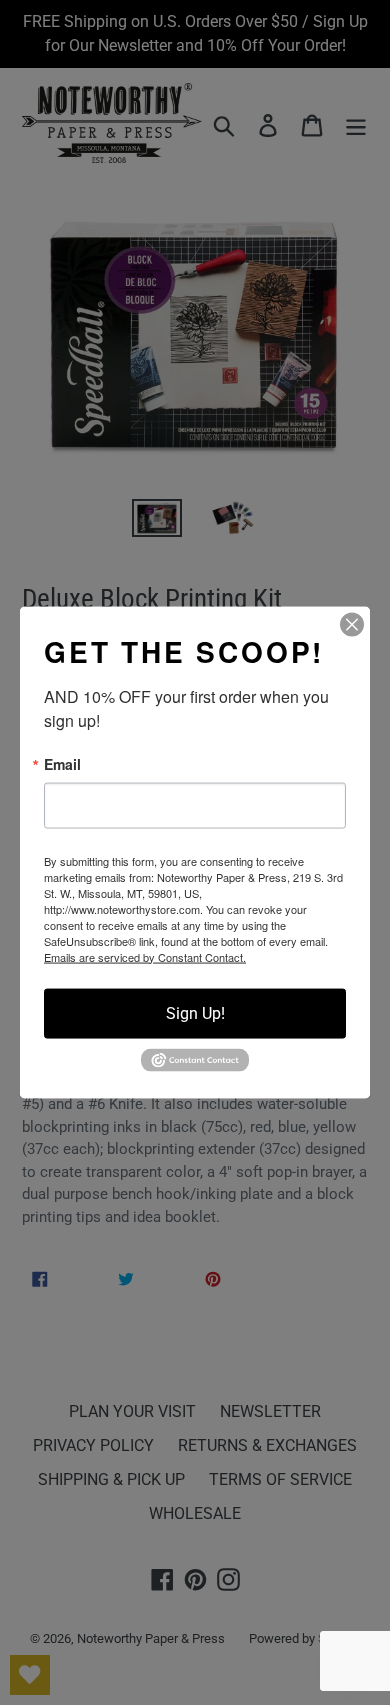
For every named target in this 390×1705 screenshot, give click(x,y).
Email (62, 763)
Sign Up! (195, 1012)
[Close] (352, 624)
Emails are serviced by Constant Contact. (145, 956)
